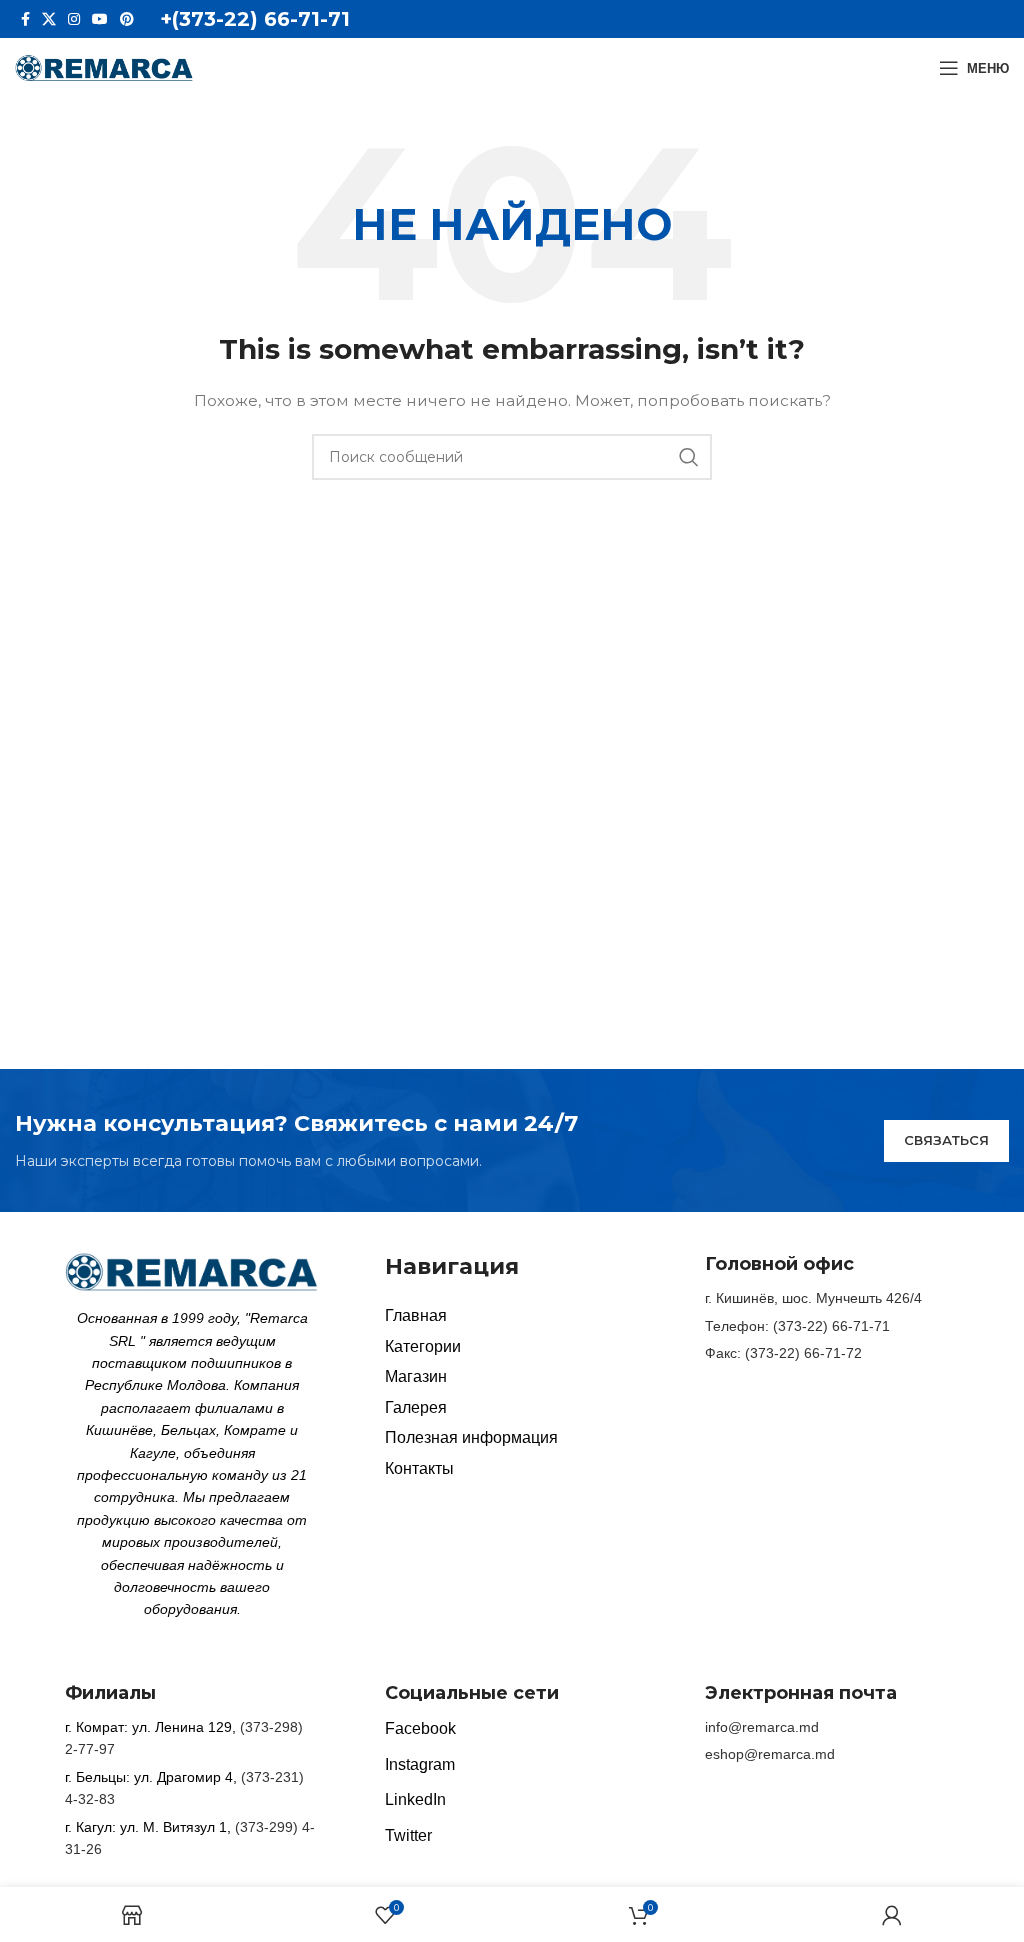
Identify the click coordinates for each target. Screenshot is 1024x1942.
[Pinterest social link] (127, 19)
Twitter (408, 1835)
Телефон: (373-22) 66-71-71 (797, 1326)
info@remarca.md (762, 1727)
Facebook (420, 1728)
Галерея (416, 1407)
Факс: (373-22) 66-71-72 (783, 1353)
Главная (416, 1315)
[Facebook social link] (25, 19)
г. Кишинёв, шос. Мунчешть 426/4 (813, 1298)
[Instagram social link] (74, 19)
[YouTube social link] (100, 19)
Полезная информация (471, 1437)
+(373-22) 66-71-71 (255, 19)
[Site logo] (104, 67)
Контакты (419, 1468)
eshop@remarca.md (770, 1754)
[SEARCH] (689, 457)
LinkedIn (415, 1799)
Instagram (420, 1764)
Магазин (416, 1376)
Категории (423, 1346)
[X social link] (49, 19)
